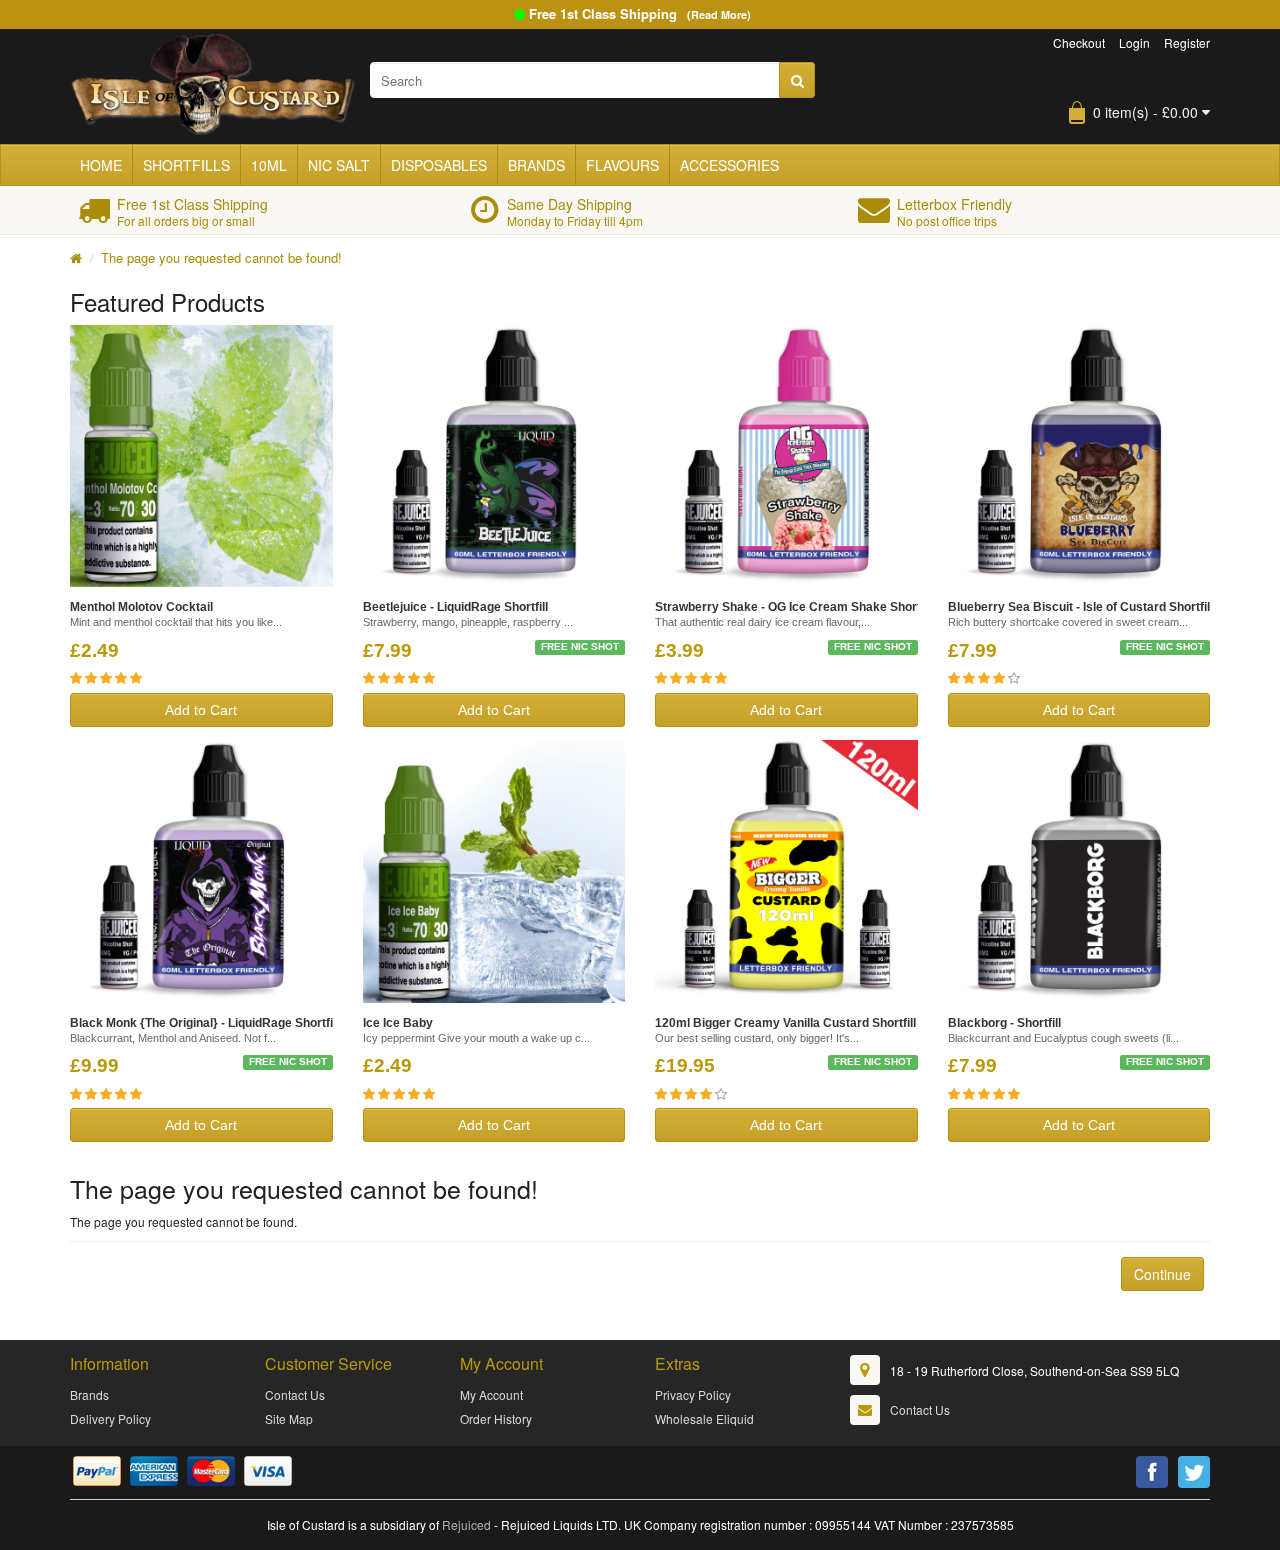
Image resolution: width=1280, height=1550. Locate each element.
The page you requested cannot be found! (221, 257)
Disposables (439, 165)
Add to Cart (201, 710)
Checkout (1079, 42)
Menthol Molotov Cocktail (141, 607)
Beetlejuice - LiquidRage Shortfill (455, 607)
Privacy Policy (693, 1394)
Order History (496, 1418)
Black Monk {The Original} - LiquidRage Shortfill (204, 1023)
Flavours (622, 165)
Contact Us (295, 1394)
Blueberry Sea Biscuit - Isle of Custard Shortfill (1080, 607)
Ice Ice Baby (398, 1023)
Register (1187, 42)
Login (1134, 42)
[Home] (76, 257)
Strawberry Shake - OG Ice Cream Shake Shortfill (794, 607)
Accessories (729, 165)
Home (101, 165)
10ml (269, 165)
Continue (1162, 1274)
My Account (491, 1394)
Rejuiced (466, 1524)
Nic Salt (339, 165)
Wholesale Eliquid (704, 1418)
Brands (536, 165)
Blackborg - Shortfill (1004, 1023)
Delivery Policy (110, 1418)
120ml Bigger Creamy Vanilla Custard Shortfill (785, 1023)
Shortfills (186, 165)
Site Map (289, 1418)
